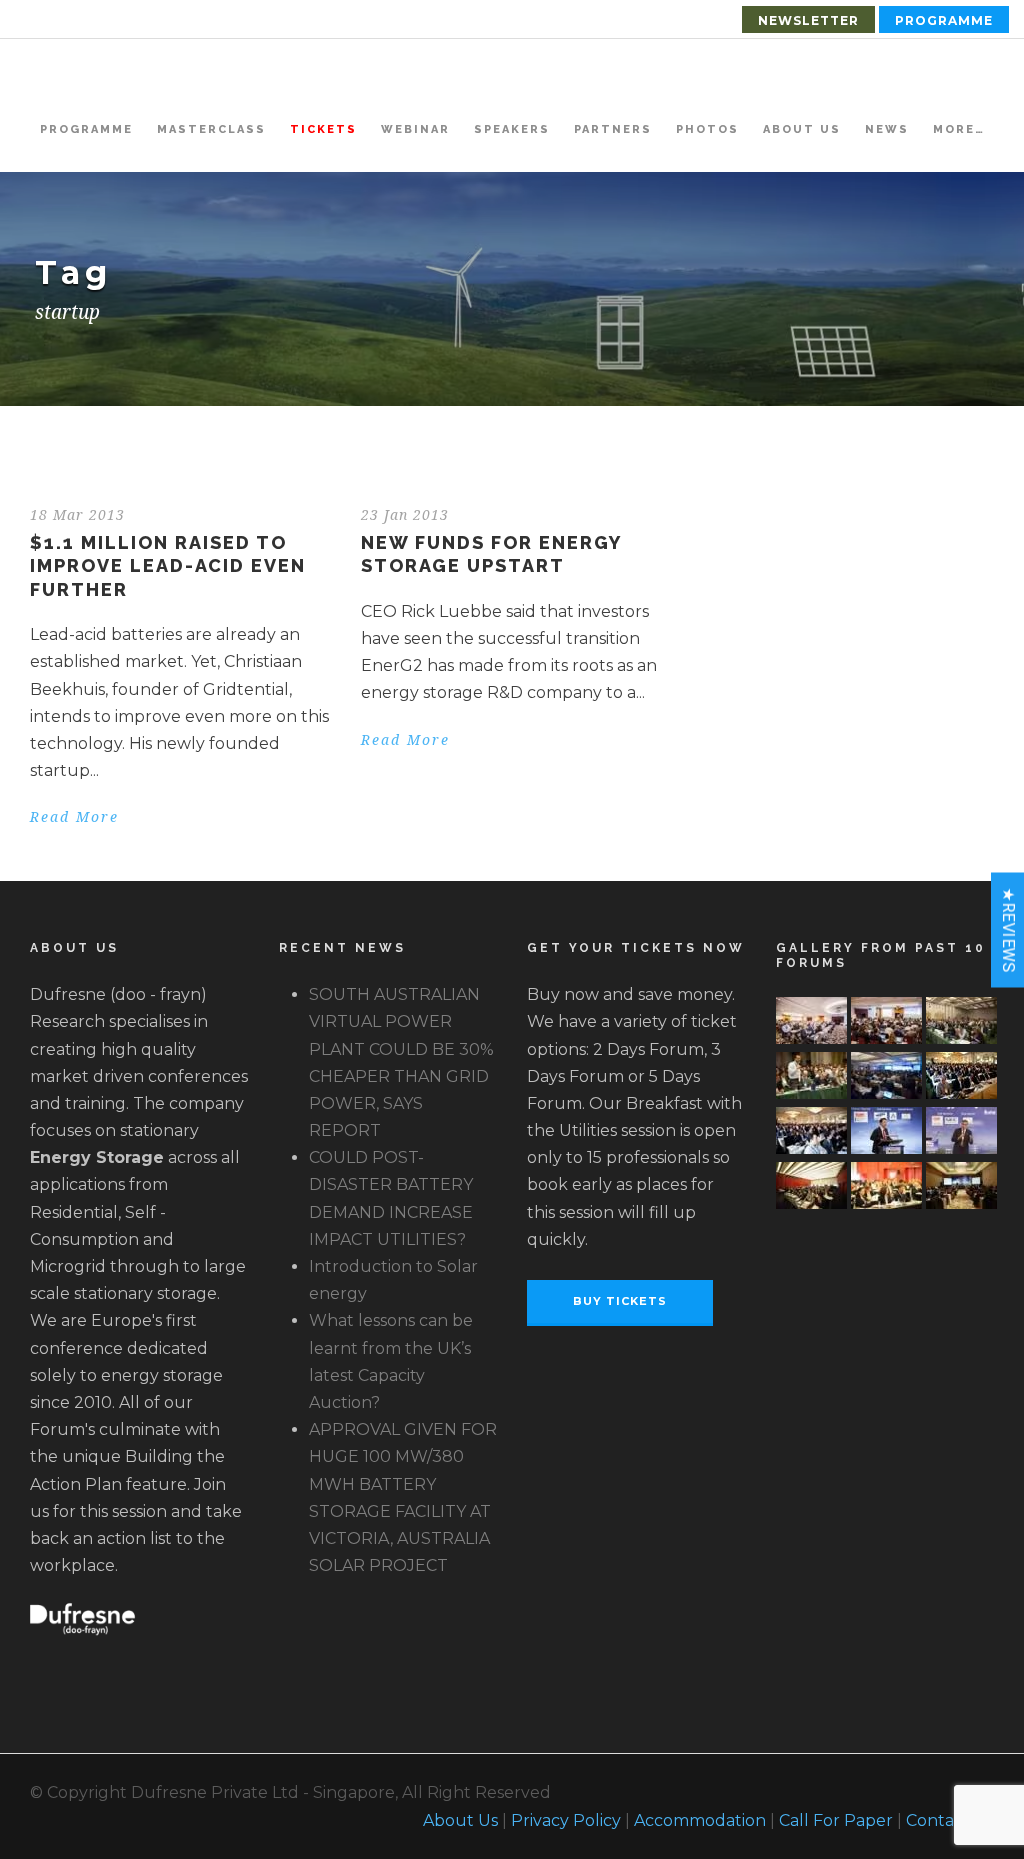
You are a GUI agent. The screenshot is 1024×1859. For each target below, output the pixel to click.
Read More (74, 817)
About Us (802, 129)
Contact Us (950, 1820)
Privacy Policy (566, 1820)
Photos (707, 129)
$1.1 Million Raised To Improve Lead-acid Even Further (168, 566)
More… (959, 129)
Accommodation (700, 1820)
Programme (944, 20)
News (887, 129)
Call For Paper (836, 1820)
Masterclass (211, 129)
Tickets (323, 129)
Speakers (512, 129)
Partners (613, 129)
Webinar (415, 129)
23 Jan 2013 (405, 515)
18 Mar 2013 (77, 515)
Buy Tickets (620, 1301)
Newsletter (808, 20)
